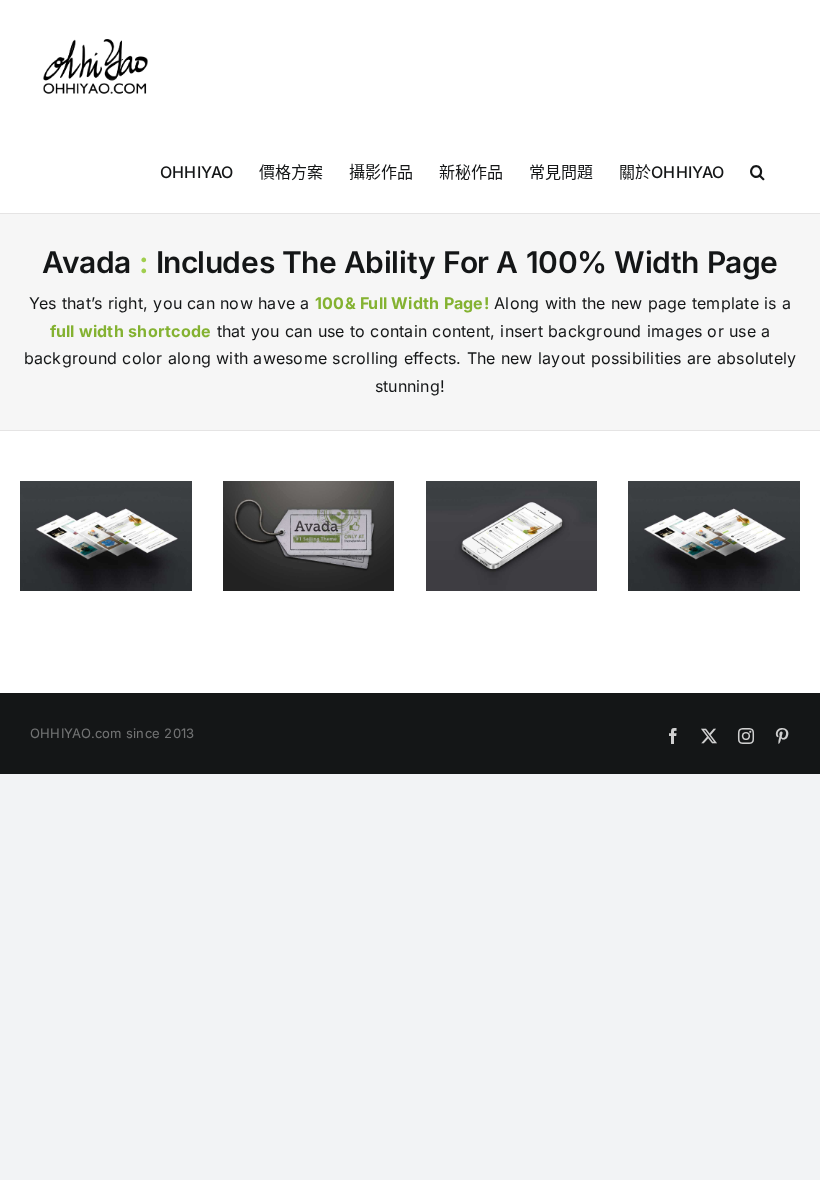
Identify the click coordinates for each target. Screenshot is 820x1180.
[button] (757, 171)
